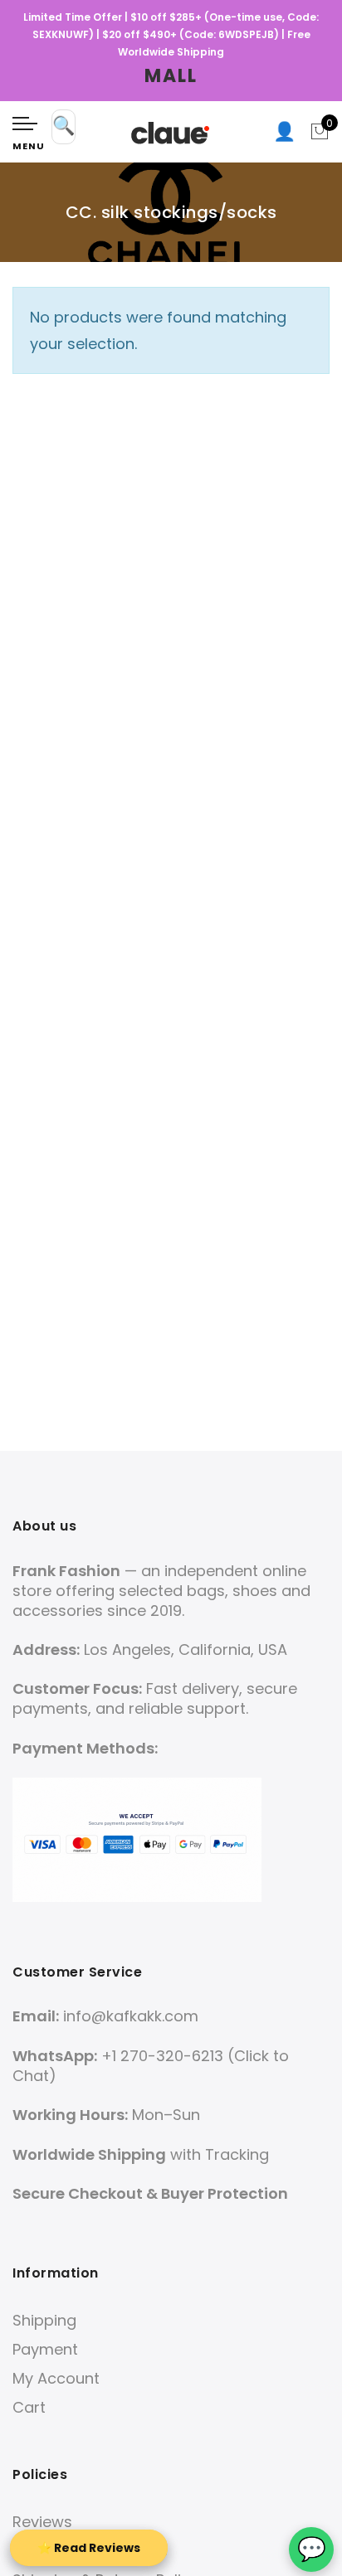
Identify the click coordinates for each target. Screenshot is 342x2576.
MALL (171, 76)
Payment (45, 2349)
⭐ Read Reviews (89, 2548)
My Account (56, 2378)
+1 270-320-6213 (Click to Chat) (151, 2066)
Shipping (44, 2320)
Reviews (42, 2522)
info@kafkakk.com (131, 2016)
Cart (29, 2407)
